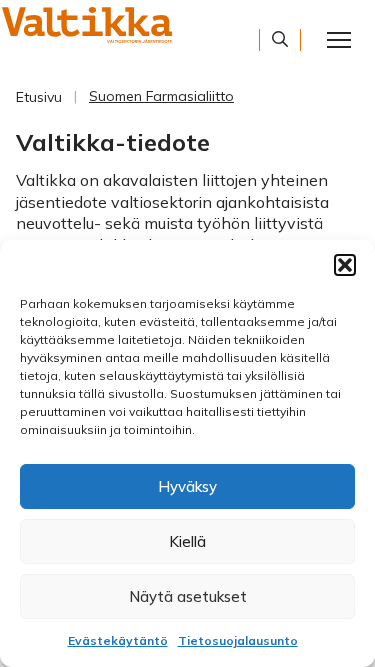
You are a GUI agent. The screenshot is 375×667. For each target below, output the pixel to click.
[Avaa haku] (280, 39)
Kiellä (187, 541)
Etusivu (39, 97)
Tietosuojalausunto (238, 640)
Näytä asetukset (188, 596)
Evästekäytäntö (118, 640)
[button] (345, 265)
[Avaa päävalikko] (339, 40)
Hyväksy (187, 486)
